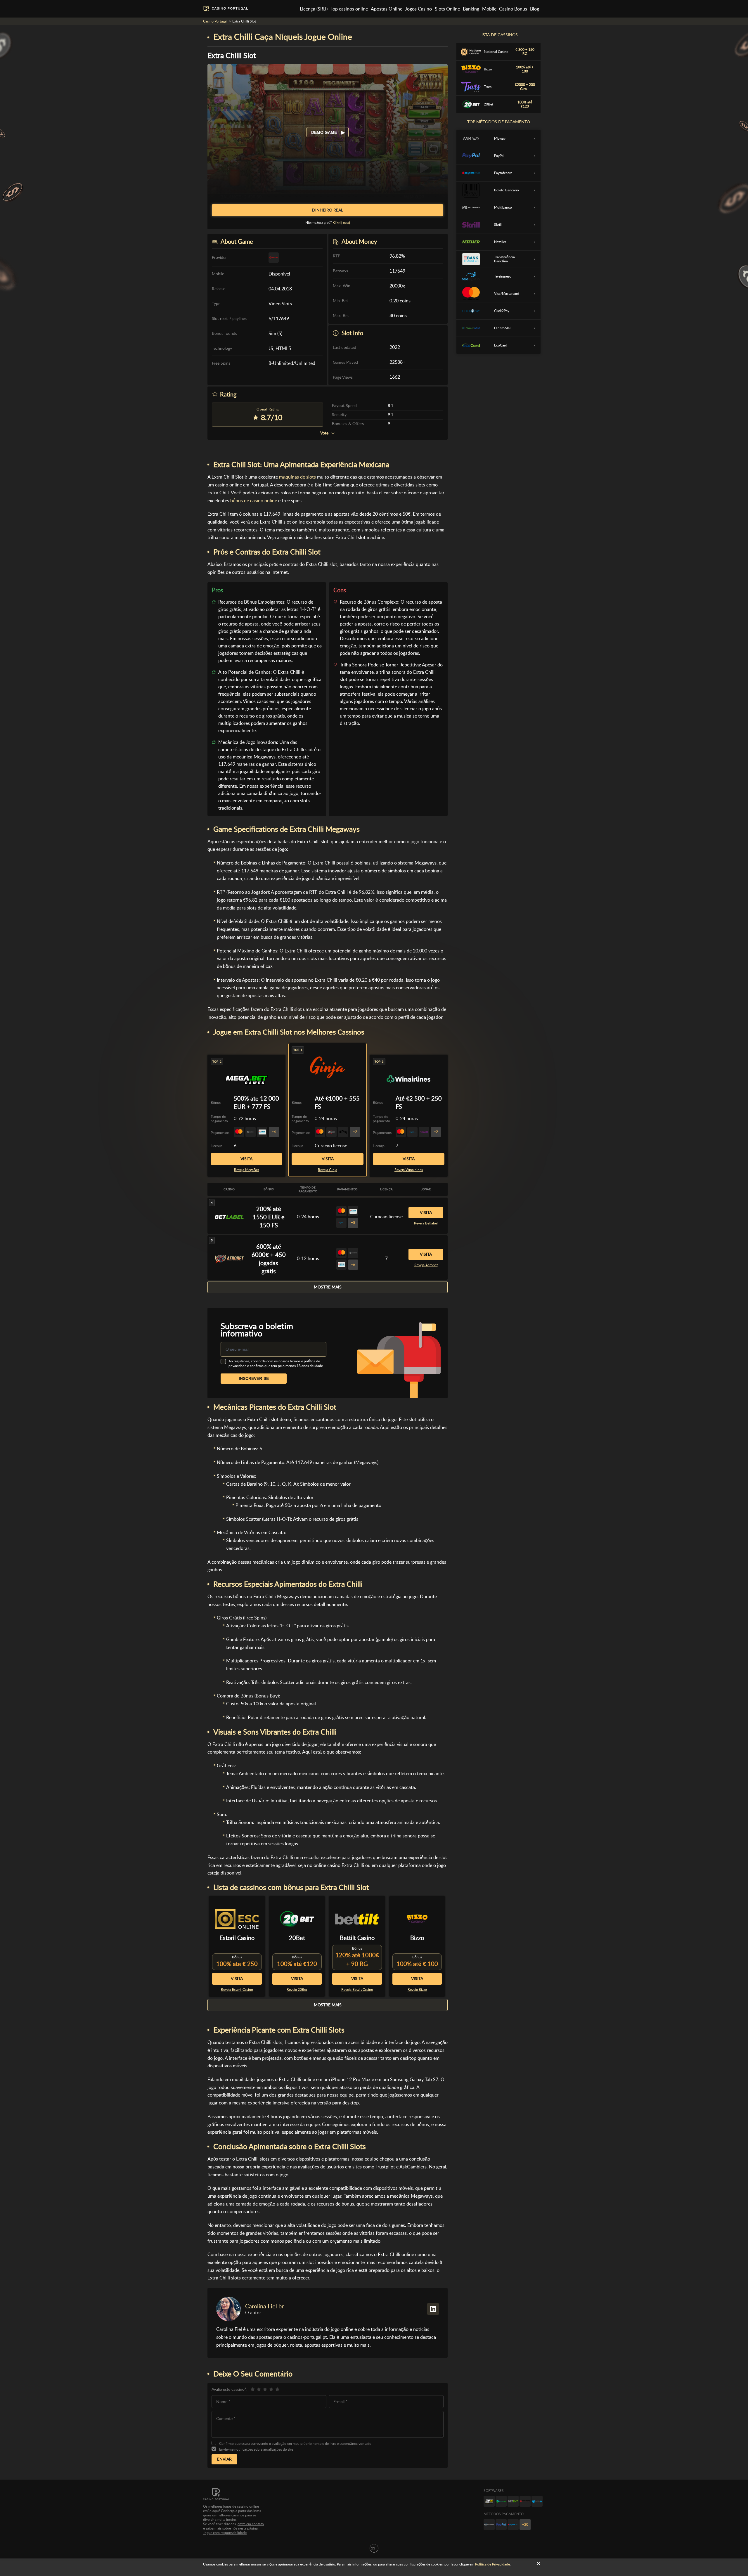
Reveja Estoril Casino (237, 1990)
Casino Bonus (513, 9)
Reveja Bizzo (417, 1990)
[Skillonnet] (537, 2501)
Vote (324, 433)
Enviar (224, 2459)
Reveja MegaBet (246, 1170)
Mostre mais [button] (328, 1287)
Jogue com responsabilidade (225, 2533)
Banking (471, 9)
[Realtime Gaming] (525, 2501)
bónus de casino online (254, 501)
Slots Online (447, 9)
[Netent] (513, 2501)
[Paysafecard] (513, 2525)
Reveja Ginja (328, 1170)
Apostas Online (387, 9)
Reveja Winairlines (409, 1170)
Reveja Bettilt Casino (357, 1990)
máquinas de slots (297, 477)
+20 (525, 2525)
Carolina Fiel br (264, 2306)
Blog (535, 9)
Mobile (489, 9)
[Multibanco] (489, 2525)
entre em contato (251, 2524)
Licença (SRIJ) (314, 9)
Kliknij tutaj (341, 223)
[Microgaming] (501, 2501)
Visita (328, 1159)
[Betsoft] (489, 2501)
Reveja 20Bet (297, 1990)
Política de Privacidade (492, 2564)
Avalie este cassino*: (230, 2389)
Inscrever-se (254, 1378)
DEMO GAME (325, 132)
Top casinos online (349, 9)
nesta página (248, 2528)
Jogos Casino (418, 9)
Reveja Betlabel (426, 1223)
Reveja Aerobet (426, 1265)
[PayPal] (501, 2525)
